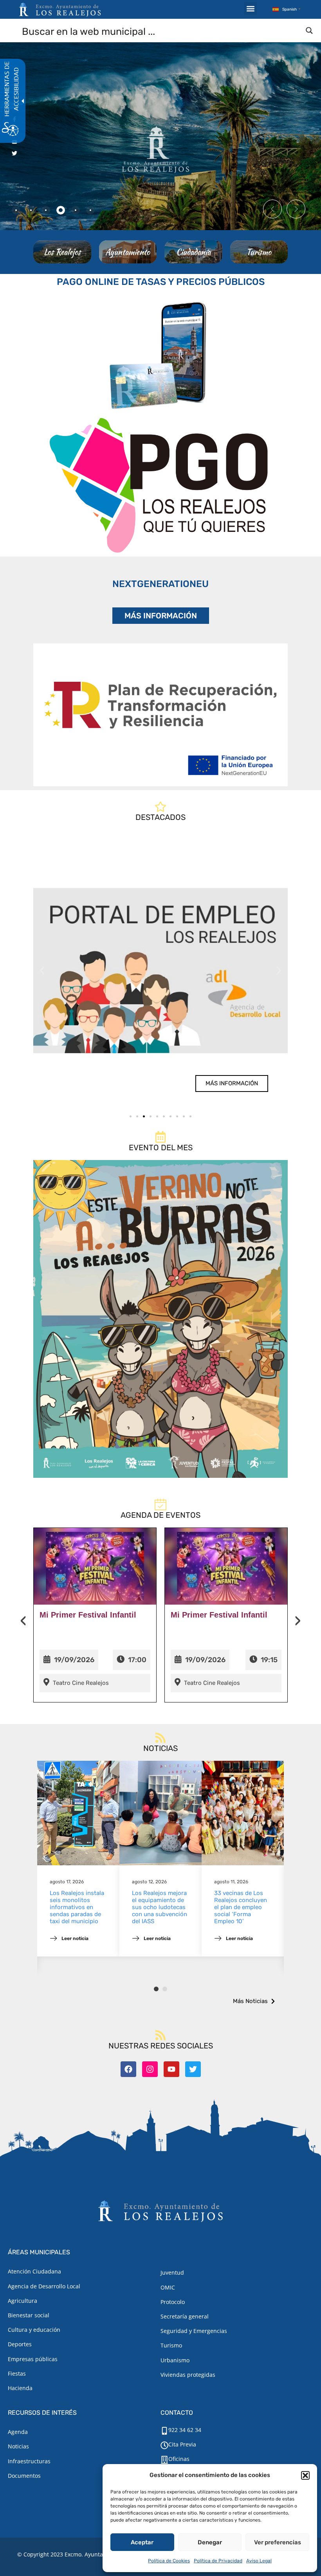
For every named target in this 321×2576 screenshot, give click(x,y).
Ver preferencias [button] (278, 2542)
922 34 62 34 (185, 2430)
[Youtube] (171, 2069)
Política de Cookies (169, 2561)
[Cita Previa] (164, 2445)
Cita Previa (182, 2444)
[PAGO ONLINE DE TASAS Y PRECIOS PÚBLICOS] (160, 354)
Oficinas (179, 2459)
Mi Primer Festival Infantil (88, 1615)
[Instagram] (150, 2069)
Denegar (210, 2542)
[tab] (16, 210)
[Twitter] (193, 2069)
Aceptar (142, 2542)
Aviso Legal (259, 2561)
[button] (305, 2475)
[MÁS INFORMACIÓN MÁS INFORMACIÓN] (160, 715)
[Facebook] (128, 2069)
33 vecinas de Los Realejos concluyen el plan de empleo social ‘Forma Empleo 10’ (241, 1907)
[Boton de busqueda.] (309, 31)
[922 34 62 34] (164, 2431)
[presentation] (23, 1621)
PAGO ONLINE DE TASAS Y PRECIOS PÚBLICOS (161, 282)
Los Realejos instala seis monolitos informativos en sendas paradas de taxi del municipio (77, 1907)
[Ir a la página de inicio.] (60, 9)
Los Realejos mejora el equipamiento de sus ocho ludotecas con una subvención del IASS (160, 1907)
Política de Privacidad (218, 2561)
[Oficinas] (164, 2460)
